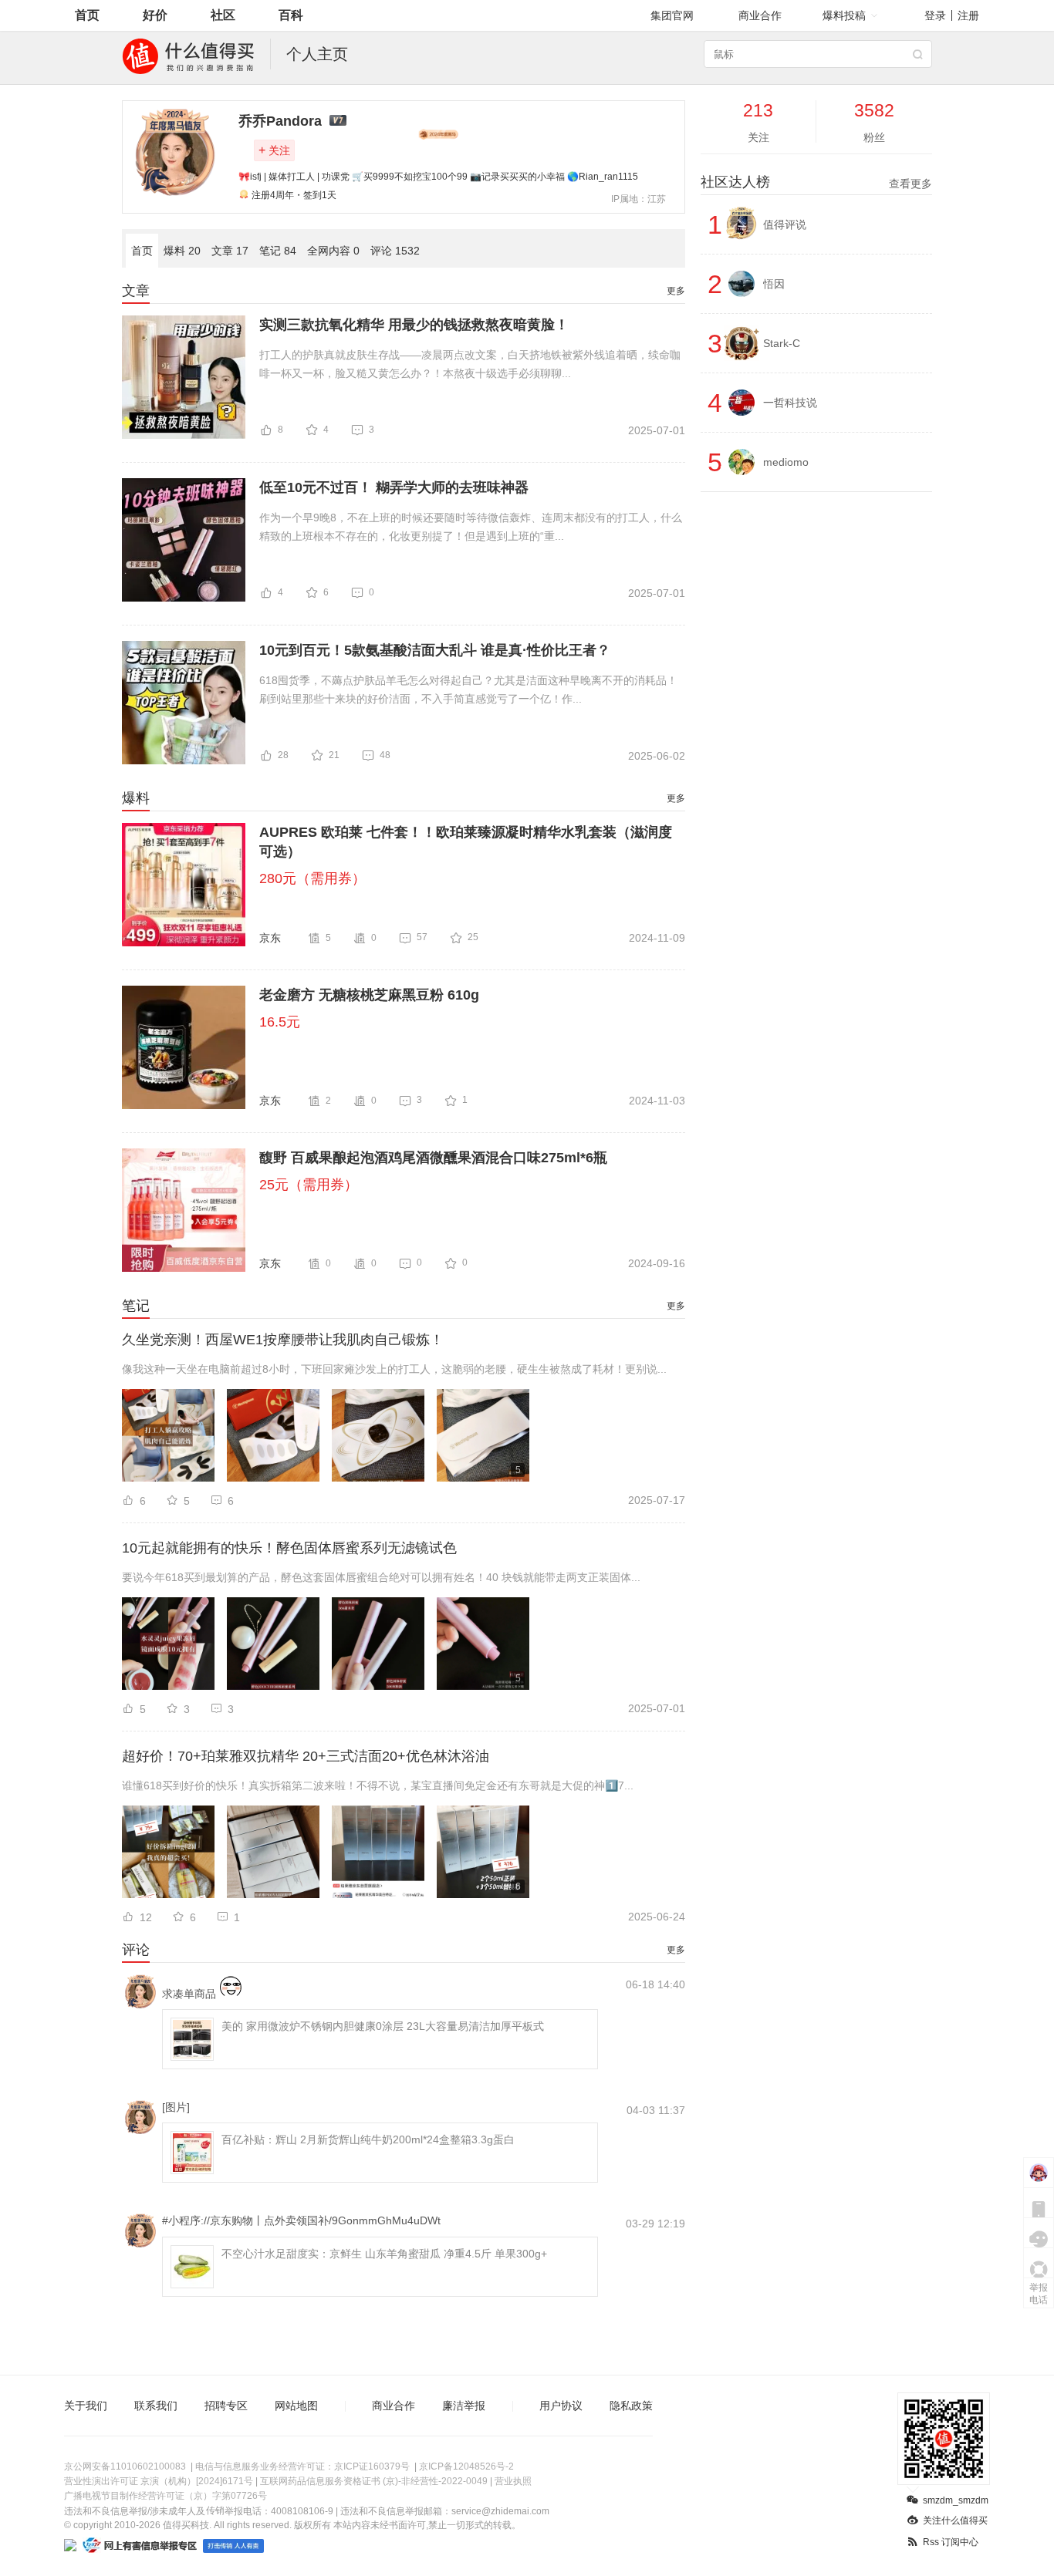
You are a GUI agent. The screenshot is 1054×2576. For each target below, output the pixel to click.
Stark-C (782, 343)
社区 (223, 15)
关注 (274, 150)
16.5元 (280, 1022)
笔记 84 (278, 251)
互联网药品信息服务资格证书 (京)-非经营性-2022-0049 (374, 2481)
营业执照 (513, 2481)
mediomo (786, 462)
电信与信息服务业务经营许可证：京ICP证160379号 (302, 2466)
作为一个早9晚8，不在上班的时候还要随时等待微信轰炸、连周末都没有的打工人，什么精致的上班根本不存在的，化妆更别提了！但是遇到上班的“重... (471, 527)
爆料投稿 (844, 15)
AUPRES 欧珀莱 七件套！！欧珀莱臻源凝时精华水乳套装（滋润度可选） (466, 842)
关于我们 (86, 2406)
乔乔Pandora (280, 121)
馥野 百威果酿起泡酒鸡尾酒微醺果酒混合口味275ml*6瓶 (433, 1158)
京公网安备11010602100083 (125, 2466)
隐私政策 (631, 2406)
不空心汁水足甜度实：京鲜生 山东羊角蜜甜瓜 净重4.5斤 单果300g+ (384, 2254)
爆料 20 (182, 251)
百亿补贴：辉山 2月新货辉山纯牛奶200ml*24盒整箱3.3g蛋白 (368, 2139)
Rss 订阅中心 (951, 2542)
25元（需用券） (309, 1185)
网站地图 (296, 2406)
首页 (87, 15)
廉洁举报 (464, 2406)
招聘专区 (226, 2406)
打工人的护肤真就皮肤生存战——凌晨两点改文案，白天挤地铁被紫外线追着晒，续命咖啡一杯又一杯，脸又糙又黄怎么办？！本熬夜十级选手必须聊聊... (470, 364)
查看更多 (910, 184)
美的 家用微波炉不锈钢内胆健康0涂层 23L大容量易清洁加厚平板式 (383, 2026)
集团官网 (672, 15)
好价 (155, 15)
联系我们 (156, 2406)
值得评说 (785, 224)
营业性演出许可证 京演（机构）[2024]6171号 (159, 2481)
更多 (676, 291)
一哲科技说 (790, 403)
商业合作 (760, 15)
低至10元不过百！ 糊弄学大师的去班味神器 (394, 487)
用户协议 (561, 2406)
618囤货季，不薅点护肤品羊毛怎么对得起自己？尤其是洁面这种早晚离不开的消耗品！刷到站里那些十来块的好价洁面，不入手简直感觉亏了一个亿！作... (468, 690)
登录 (935, 15)
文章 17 (230, 251)
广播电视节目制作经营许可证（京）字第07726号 (166, 2496)
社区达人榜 (816, 182)
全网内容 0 (333, 251)
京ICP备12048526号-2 (466, 2466)
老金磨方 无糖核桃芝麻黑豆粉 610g (369, 995)
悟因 (774, 284)
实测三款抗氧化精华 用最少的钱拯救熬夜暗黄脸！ (414, 325)
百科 (291, 15)
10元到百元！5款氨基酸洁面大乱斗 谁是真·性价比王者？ (435, 650)
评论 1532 (395, 251)
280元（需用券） (312, 878)
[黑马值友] (438, 134)
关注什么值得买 (955, 2520)
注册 (968, 15)
